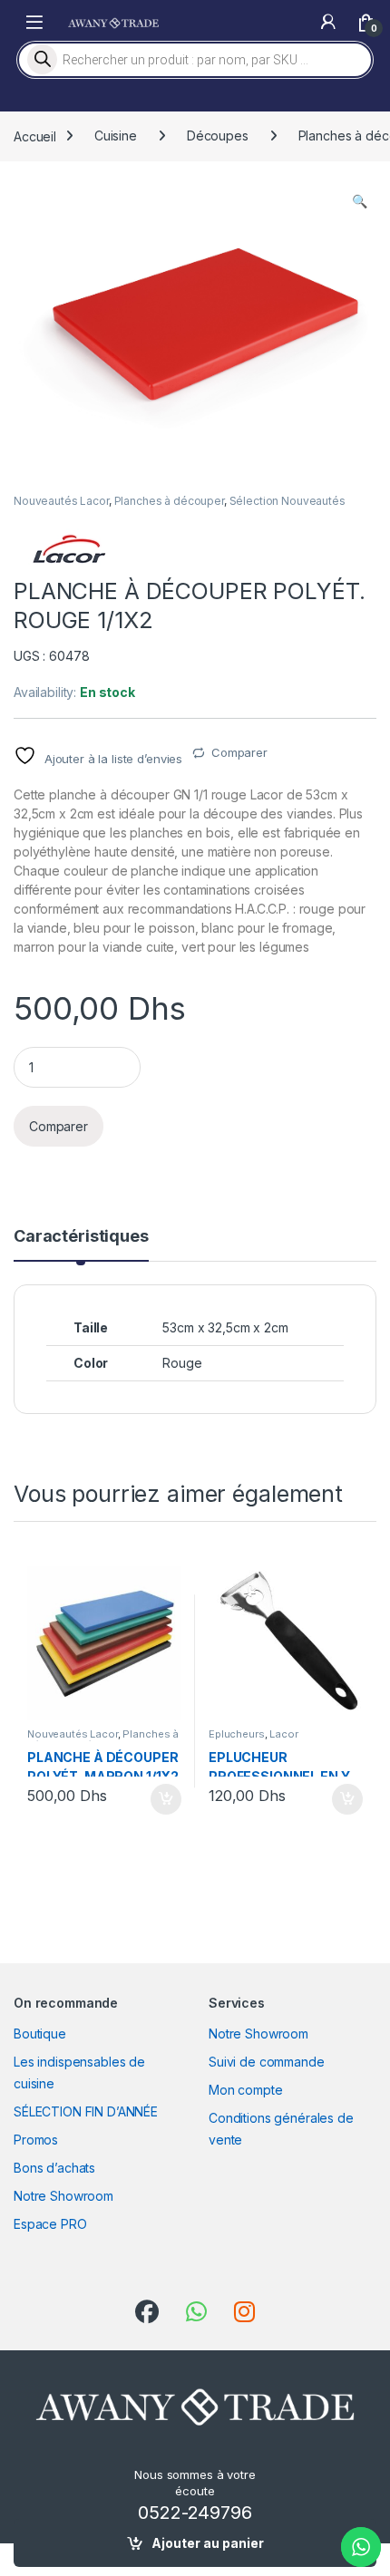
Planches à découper (169, 501)
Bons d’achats (54, 2168)
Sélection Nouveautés (288, 501)
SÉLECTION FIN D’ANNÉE (86, 2111)
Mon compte (246, 2090)
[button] (360, 201)
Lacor (283, 1734)
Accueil (35, 136)
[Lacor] (68, 549)
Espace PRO (50, 2224)
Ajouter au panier (208, 2543)
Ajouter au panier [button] (161, 1799)
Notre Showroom (63, 2196)
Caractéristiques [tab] (81, 1237)
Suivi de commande (267, 2062)
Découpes (218, 136)
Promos (36, 2140)
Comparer (239, 752)
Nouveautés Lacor (61, 501)
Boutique (40, 2034)
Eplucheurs (237, 1734)
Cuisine (116, 136)
